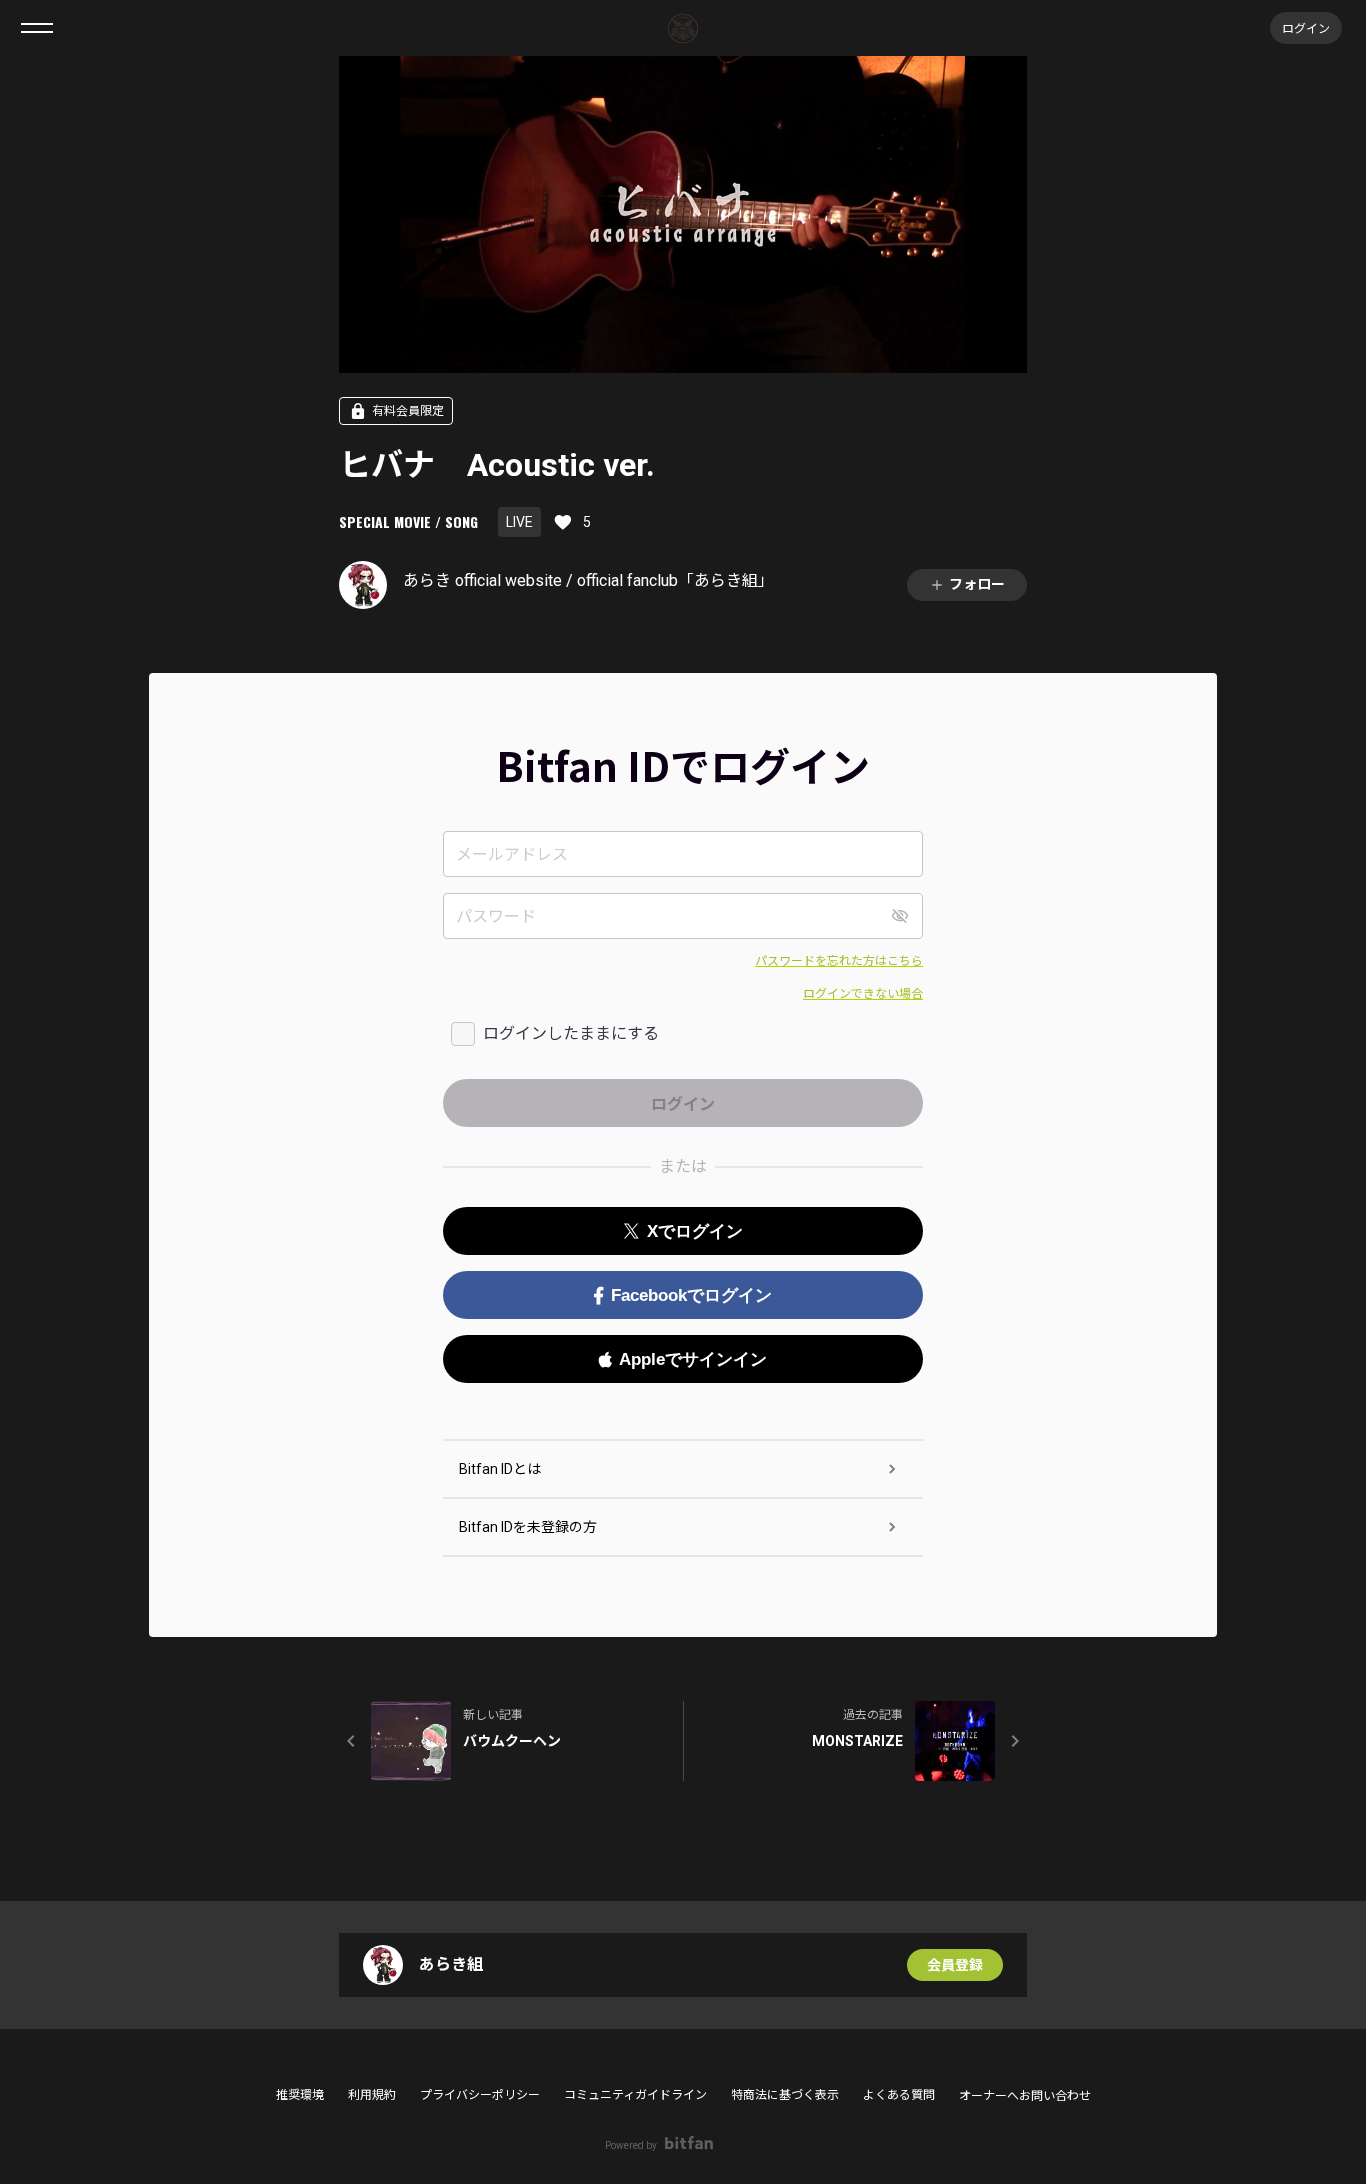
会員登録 (955, 1965)
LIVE (519, 522)
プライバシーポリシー (480, 2095)
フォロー (977, 584)
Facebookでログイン (691, 1295)
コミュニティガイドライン (635, 2095)
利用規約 (372, 2095)
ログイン (1306, 27)
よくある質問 (899, 2095)
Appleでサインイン (693, 1359)
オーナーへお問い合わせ (1025, 2096)
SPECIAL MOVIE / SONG (408, 521)
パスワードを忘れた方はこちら (839, 961)
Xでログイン (695, 1231)
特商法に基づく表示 (785, 2095)
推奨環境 (300, 2095)
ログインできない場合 (863, 994)
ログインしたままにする (571, 1033)
